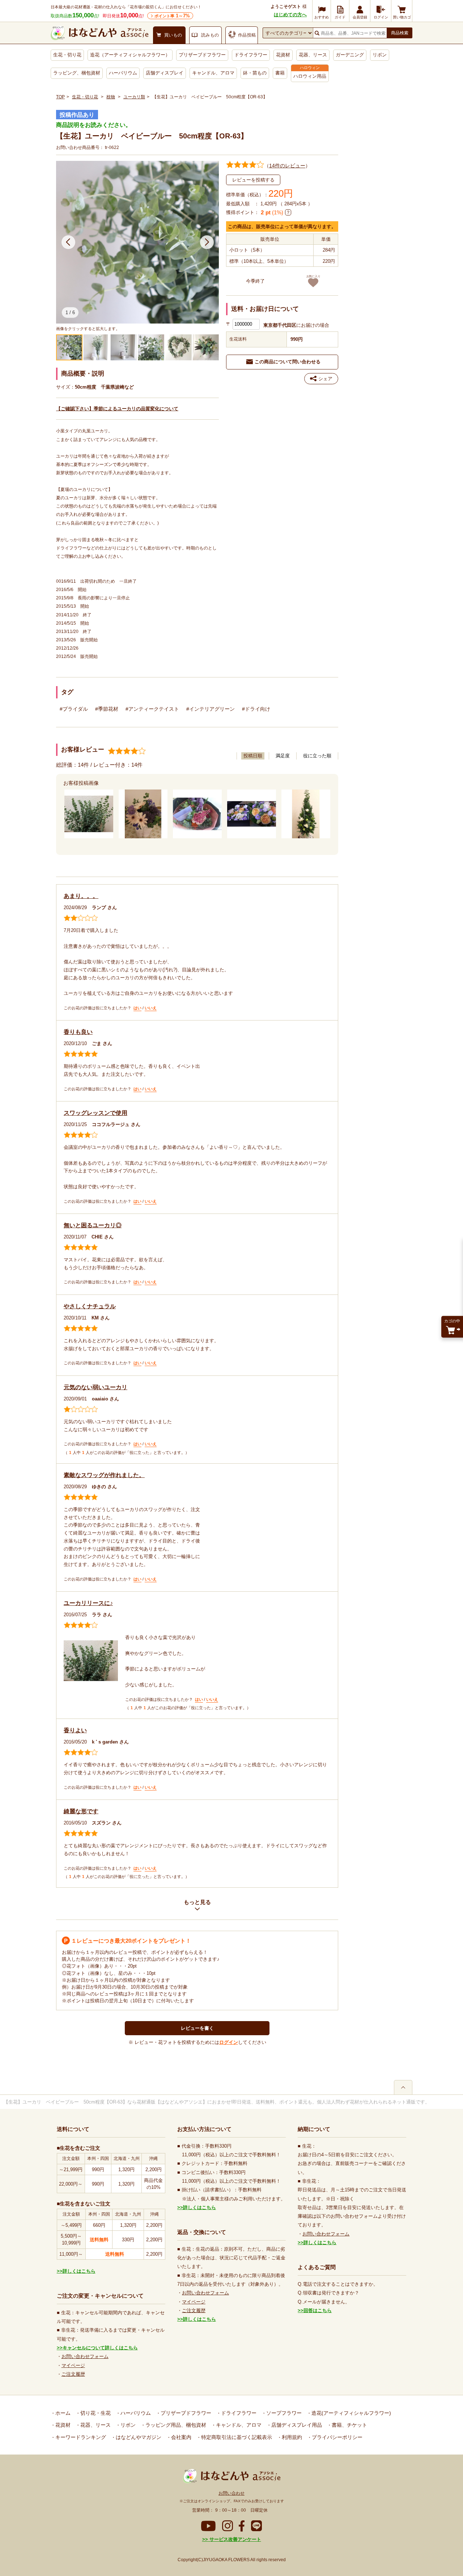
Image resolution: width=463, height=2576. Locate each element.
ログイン (229, 2042)
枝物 (111, 97)
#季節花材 (107, 709)
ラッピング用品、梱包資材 (175, 2425)
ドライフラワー (251, 55)
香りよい (75, 1730)
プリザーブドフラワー (202, 55)
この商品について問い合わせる (288, 362)
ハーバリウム (123, 73)
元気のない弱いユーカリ (95, 1387)
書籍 (280, 73)
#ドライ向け (256, 709)
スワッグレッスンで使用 (95, 1113)
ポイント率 (172, 16)
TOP (60, 97)
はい (137, 1008)
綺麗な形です (81, 1811)
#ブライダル (74, 709)
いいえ (151, 1008)
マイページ (73, 2365)
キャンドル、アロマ (213, 73)
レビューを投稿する (253, 180)
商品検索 (400, 33)
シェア (325, 379)
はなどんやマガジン (138, 2437)
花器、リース (313, 55)
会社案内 (180, 2437)
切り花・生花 (95, 2413)
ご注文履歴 (73, 2374)
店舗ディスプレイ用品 (296, 2425)
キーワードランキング (80, 2437)
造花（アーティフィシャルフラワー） (130, 55)
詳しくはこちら (79, 2271)
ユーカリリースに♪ (88, 1603)
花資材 (283, 55)
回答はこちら (318, 2310)
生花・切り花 (67, 55)
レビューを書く (197, 2028)
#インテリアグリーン (211, 709)
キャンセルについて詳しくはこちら (100, 2348)
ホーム (62, 2413)
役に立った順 (317, 756)
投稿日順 (253, 756)
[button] (68, 242)
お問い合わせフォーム (85, 2356)
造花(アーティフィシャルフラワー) (351, 2413)
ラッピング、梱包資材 (77, 73)
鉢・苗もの (255, 73)
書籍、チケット (349, 2425)
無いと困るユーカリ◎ (93, 1225)
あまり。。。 (81, 896)
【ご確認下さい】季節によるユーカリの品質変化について (117, 409)
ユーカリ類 (134, 97)
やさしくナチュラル (90, 1306)
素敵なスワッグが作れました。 (104, 1475)
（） (287, 166)
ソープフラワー (283, 2413)
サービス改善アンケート (235, 2539)
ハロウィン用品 (310, 76)
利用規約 (291, 2437)
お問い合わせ (231, 2493)
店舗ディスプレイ (165, 73)
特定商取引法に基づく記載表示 (236, 2437)
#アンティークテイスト (152, 709)
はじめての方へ (290, 15)
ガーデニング (350, 55)
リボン (380, 55)
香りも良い (78, 1032)
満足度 (283, 756)
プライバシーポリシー (336, 2437)
